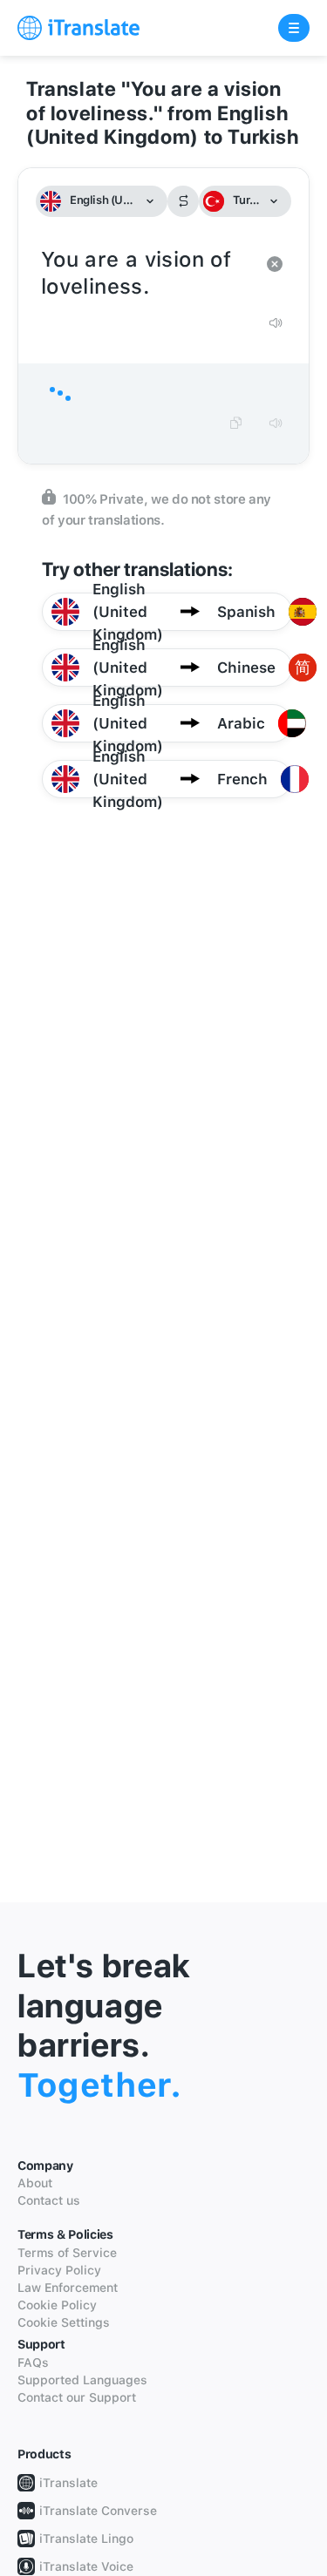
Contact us (49, 2200)
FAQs (33, 2362)
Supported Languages (82, 2380)
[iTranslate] (78, 28)
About (35, 2183)
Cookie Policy (57, 2305)
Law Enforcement (68, 2288)
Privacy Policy (59, 2270)
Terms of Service (67, 2253)
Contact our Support (77, 2397)
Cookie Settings (64, 2322)
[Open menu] (294, 28)
